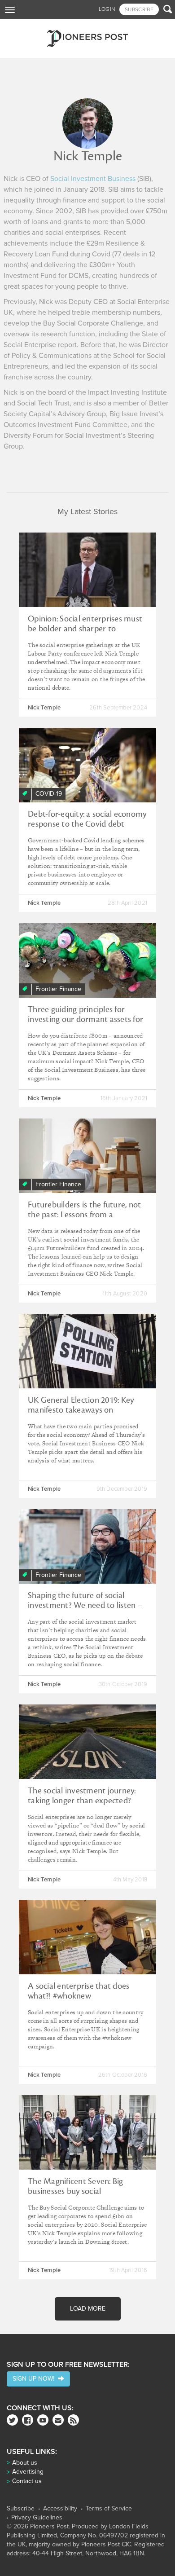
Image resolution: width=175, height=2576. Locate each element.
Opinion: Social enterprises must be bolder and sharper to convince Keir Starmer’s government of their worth (85, 634)
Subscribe (21, 2509)
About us (25, 2463)
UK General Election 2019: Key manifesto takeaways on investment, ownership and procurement (81, 1415)
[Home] (87, 38)
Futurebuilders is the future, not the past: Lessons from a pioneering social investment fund (84, 1220)
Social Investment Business (93, 179)
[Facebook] (28, 2420)
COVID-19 (49, 794)
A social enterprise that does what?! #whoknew (79, 1991)
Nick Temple (44, 708)
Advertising (28, 2472)
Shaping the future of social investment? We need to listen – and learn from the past (85, 1605)
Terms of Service (109, 2509)
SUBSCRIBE (139, 9)
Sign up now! (35, 2379)
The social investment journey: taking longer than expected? (82, 1796)
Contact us (27, 2481)
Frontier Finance (58, 989)
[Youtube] (43, 2420)
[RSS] (73, 2420)
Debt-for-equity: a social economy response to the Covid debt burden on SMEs (87, 824)
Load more (88, 2309)
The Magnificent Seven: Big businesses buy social (76, 2186)
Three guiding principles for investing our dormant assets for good (85, 1019)
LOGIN (107, 9)
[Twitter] (12, 2420)
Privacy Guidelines (37, 2518)
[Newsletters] (58, 2420)
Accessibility (60, 2509)
